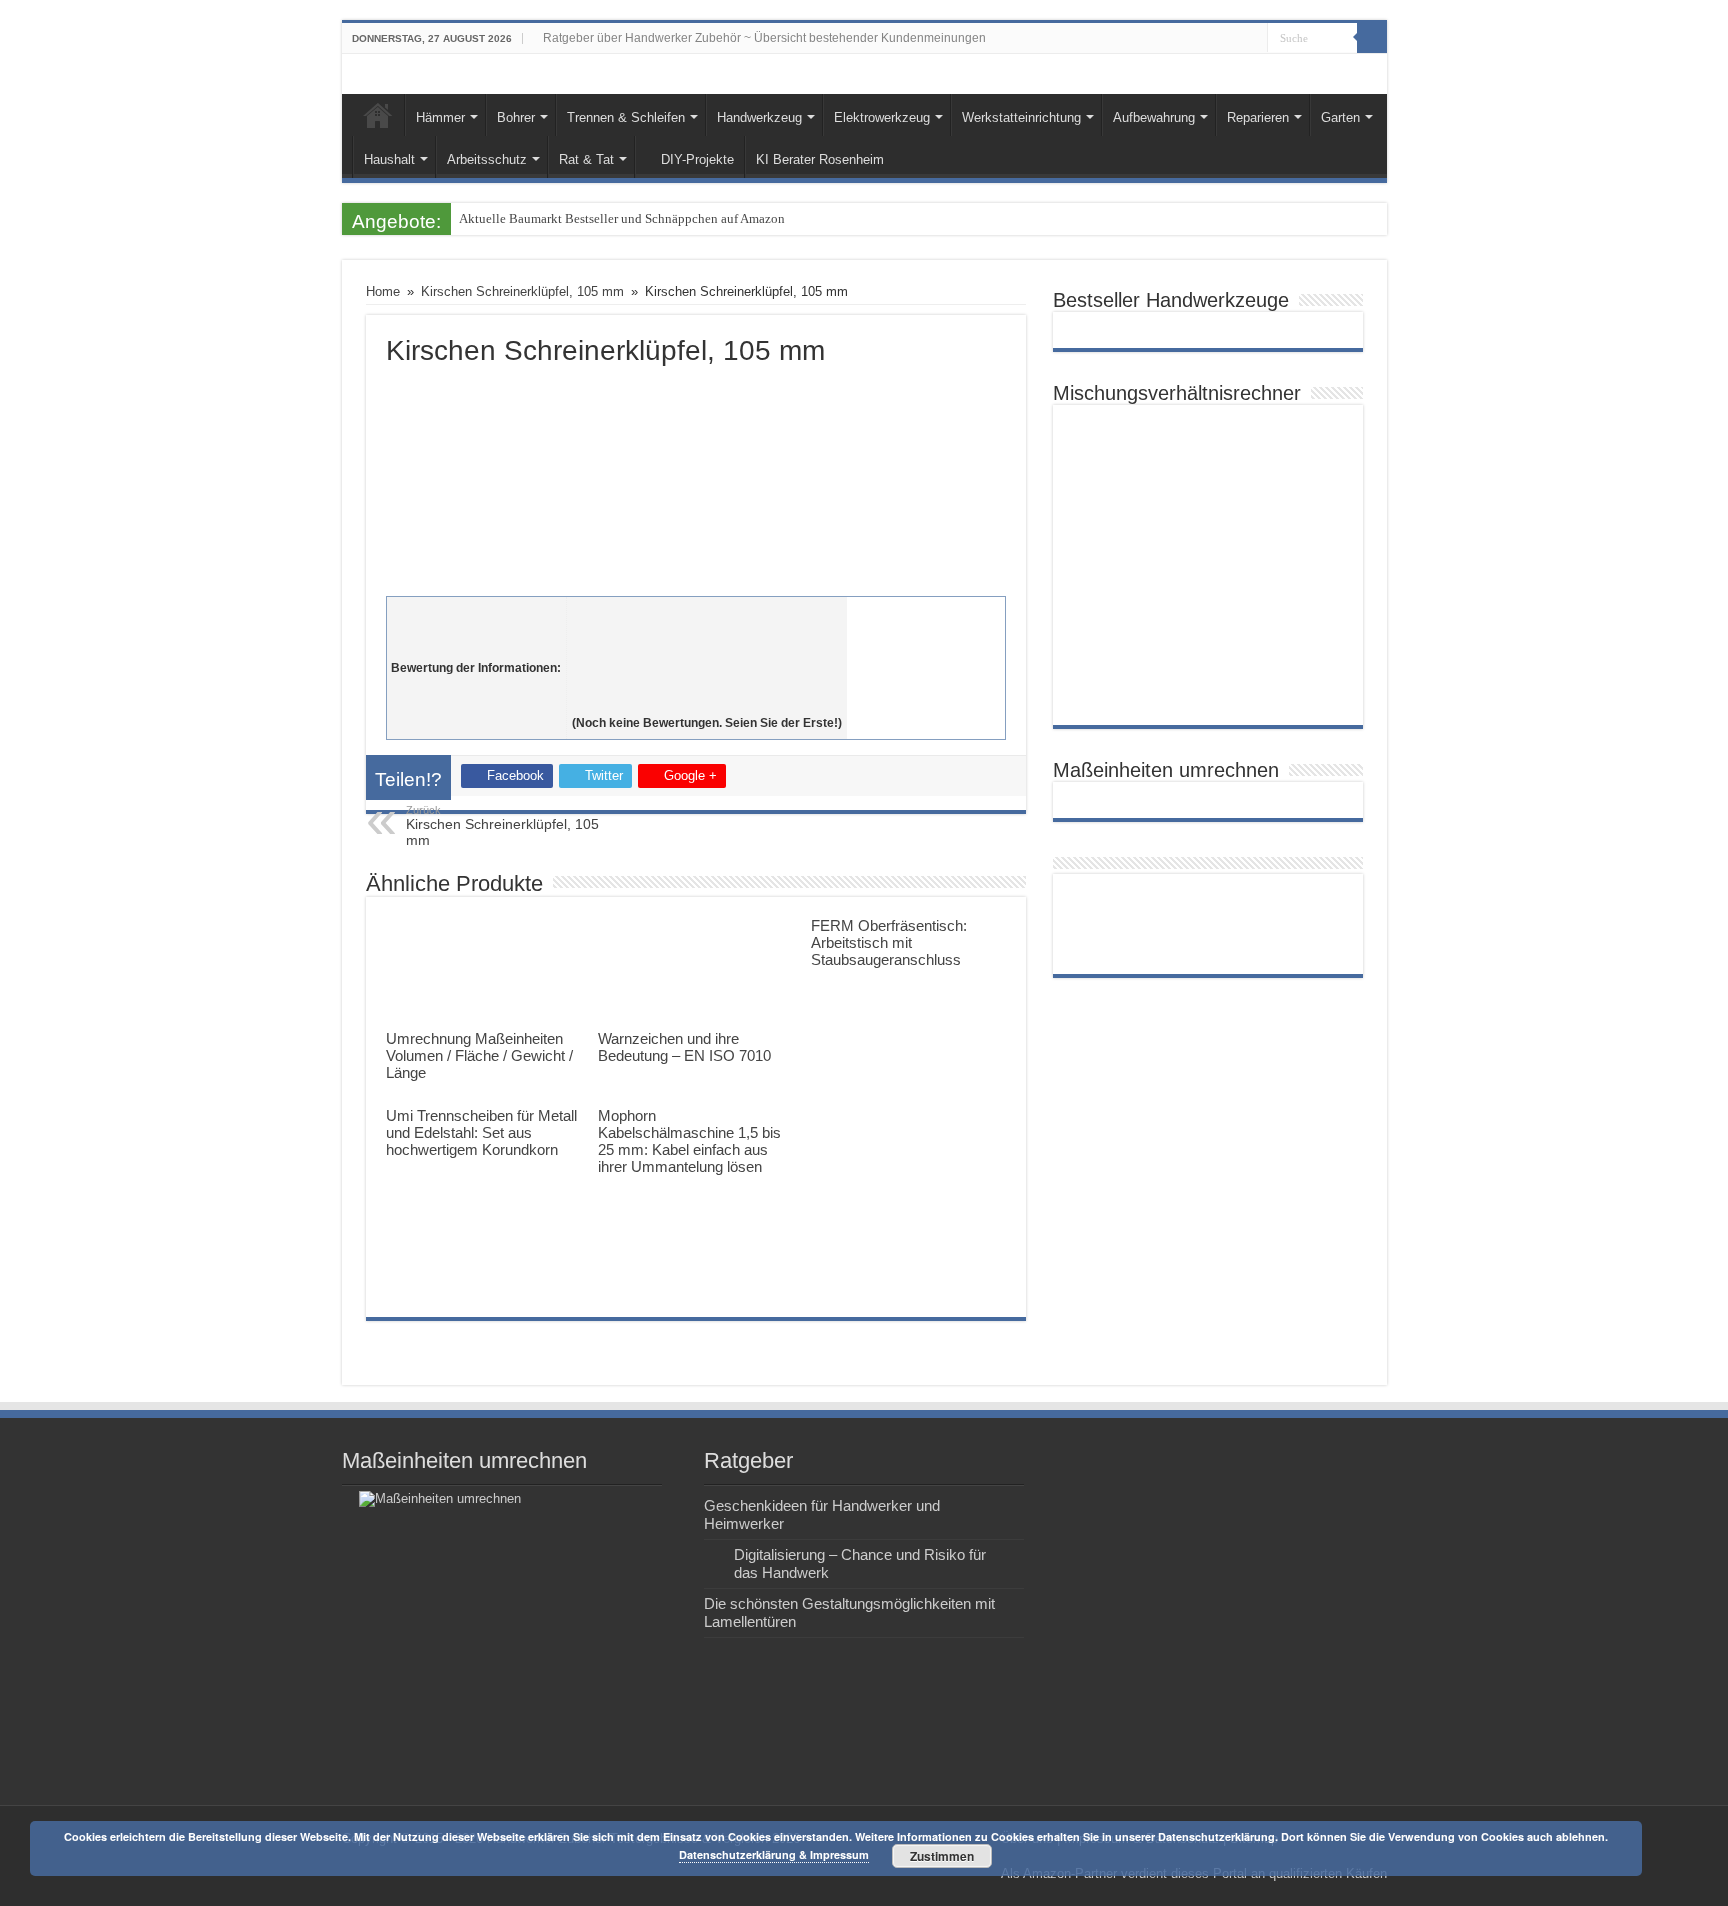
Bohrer (516, 117)
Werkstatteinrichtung (1021, 117)
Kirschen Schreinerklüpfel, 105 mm (522, 291)
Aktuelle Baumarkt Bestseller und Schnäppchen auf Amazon (622, 218)
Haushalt (389, 159)
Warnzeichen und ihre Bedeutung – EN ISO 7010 (684, 1047)
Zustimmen (942, 1856)
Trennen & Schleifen (626, 117)
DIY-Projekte (697, 159)
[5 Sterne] (707, 701)
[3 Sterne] (707, 657)
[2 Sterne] (707, 635)
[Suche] (1372, 38)
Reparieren (1258, 117)
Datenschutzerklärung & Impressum (774, 1854)
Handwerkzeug (759, 117)
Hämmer (440, 117)
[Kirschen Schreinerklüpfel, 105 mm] (696, 476)
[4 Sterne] (707, 679)
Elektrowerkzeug (882, 117)
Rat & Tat (586, 159)
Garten (1340, 117)
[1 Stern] (707, 613)
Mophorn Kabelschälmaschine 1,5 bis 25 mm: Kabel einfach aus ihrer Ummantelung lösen (689, 1141)
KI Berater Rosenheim (820, 159)
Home (378, 115)
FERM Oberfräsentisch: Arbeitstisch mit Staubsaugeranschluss (889, 942)
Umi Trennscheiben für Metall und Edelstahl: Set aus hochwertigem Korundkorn (481, 1132)
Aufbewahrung (1154, 117)
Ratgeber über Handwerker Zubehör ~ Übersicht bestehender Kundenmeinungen (764, 38)
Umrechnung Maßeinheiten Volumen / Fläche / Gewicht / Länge (479, 1055)
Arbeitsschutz (487, 159)
